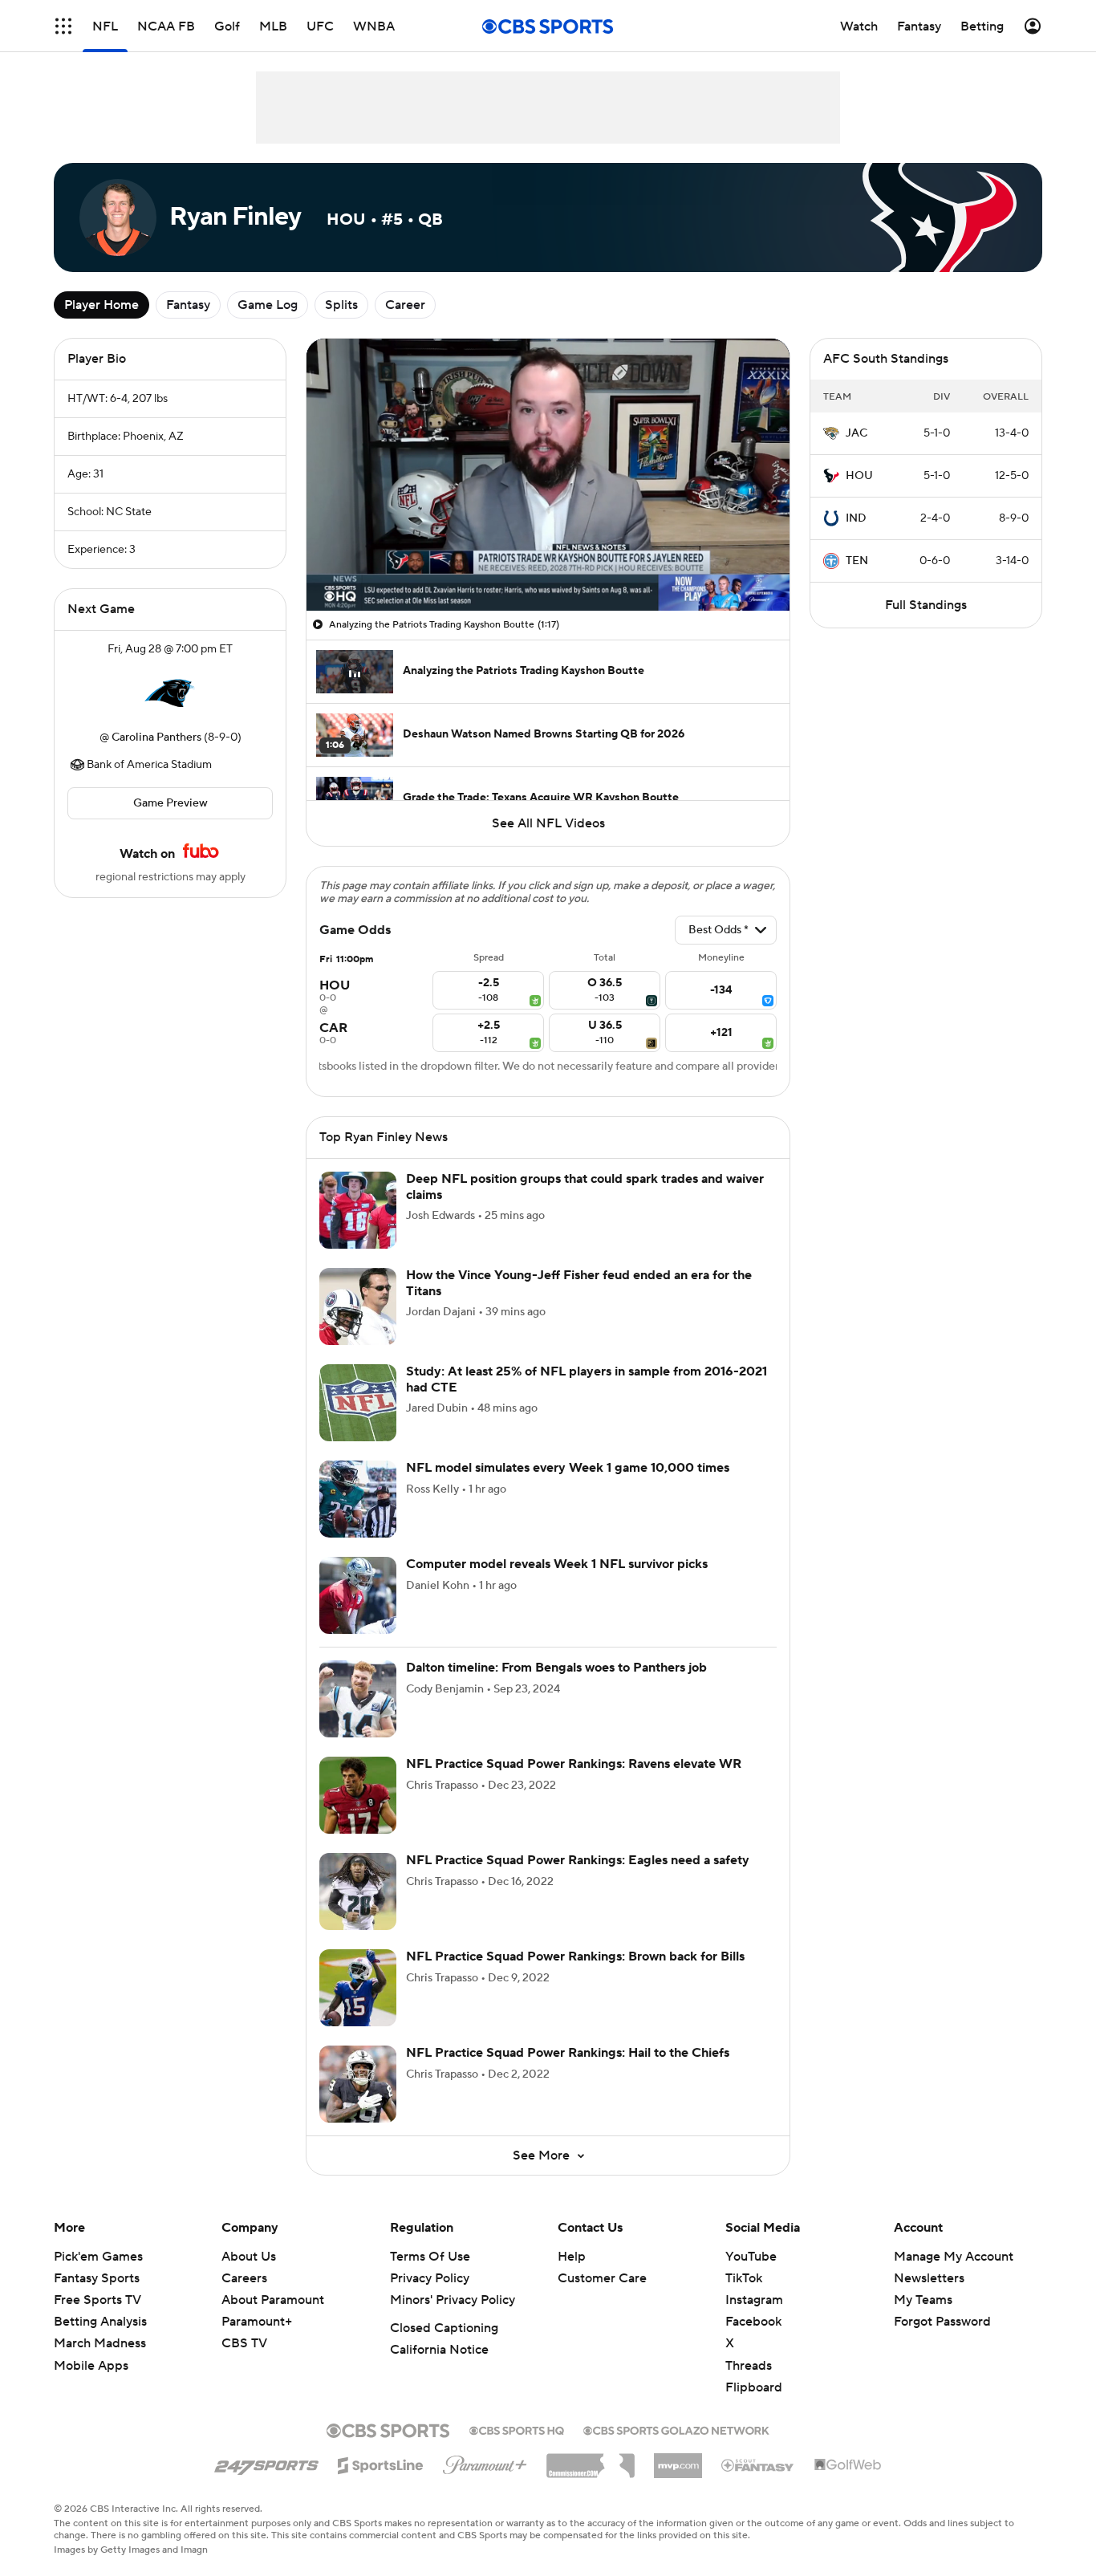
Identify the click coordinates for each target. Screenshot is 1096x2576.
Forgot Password (942, 2322)
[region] (548, 475)
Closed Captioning (444, 2328)
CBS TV (244, 2343)
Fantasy (188, 305)
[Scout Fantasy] (758, 2464)
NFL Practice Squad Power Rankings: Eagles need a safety (578, 1860)
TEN (857, 561)
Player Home (101, 305)
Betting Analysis (100, 2322)
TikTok (744, 2278)
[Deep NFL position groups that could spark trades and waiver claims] (358, 1210)
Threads (749, 2366)
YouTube (751, 2257)
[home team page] (170, 693)
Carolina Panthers (156, 737)
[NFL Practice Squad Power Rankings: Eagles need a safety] (358, 1891)
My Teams (923, 2300)
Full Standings (926, 605)
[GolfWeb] (848, 2465)
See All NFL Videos (548, 823)
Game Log (268, 305)
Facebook (753, 2322)
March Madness (100, 2343)
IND (856, 518)
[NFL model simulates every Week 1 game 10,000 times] (358, 1499)
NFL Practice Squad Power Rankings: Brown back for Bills (575, 1956)
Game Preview (170, 803)
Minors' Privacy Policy (453, 2300)
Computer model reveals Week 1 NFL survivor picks (557, 1564)
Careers (244, 2278)
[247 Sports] (266, 2463)
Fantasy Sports (97, 2278)
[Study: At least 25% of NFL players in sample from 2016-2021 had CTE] (358, 1403)
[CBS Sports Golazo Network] (676, 2429)
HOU (859, 476)
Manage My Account (954, 2257)
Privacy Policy (430, 2278)
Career (405, 305)
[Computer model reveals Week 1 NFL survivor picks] (358, 1595)
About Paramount (273, 2300)
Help (572, 2257)
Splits (341, 305)
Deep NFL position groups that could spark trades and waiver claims (585, 1186)
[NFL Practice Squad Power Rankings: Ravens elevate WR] (358, 1795)
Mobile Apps (91, 2366)
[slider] (548, 564)
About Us (249, 2257)
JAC (857, 433)
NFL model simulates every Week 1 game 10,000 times (568, 1468)
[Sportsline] (381, 2463)
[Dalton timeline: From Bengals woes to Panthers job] (358, 1699)
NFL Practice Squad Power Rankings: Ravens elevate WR (574, 1764)
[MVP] (678, 2460)
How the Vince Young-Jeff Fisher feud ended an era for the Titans (579, 1283)
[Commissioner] (591, 2460)
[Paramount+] (485, 2462)
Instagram (754, 2300)
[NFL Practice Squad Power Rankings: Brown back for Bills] (358, 1988)
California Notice (439, 2350)
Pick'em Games (98, 2257)
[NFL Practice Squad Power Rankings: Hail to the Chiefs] (358, 2084)
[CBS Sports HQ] (517, 2429)
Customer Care (602, 2278)
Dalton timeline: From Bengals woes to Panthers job (556, 1668)
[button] (63, 26)
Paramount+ (257, 2322)
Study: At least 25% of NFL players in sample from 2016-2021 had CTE (587, 1379)
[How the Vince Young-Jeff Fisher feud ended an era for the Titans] (358, 1306)
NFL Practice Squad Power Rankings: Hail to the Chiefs (568, 2053)
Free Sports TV (97, 2300)
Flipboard (754, 2387)
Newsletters (929, 2278)
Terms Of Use (430, 2257)
